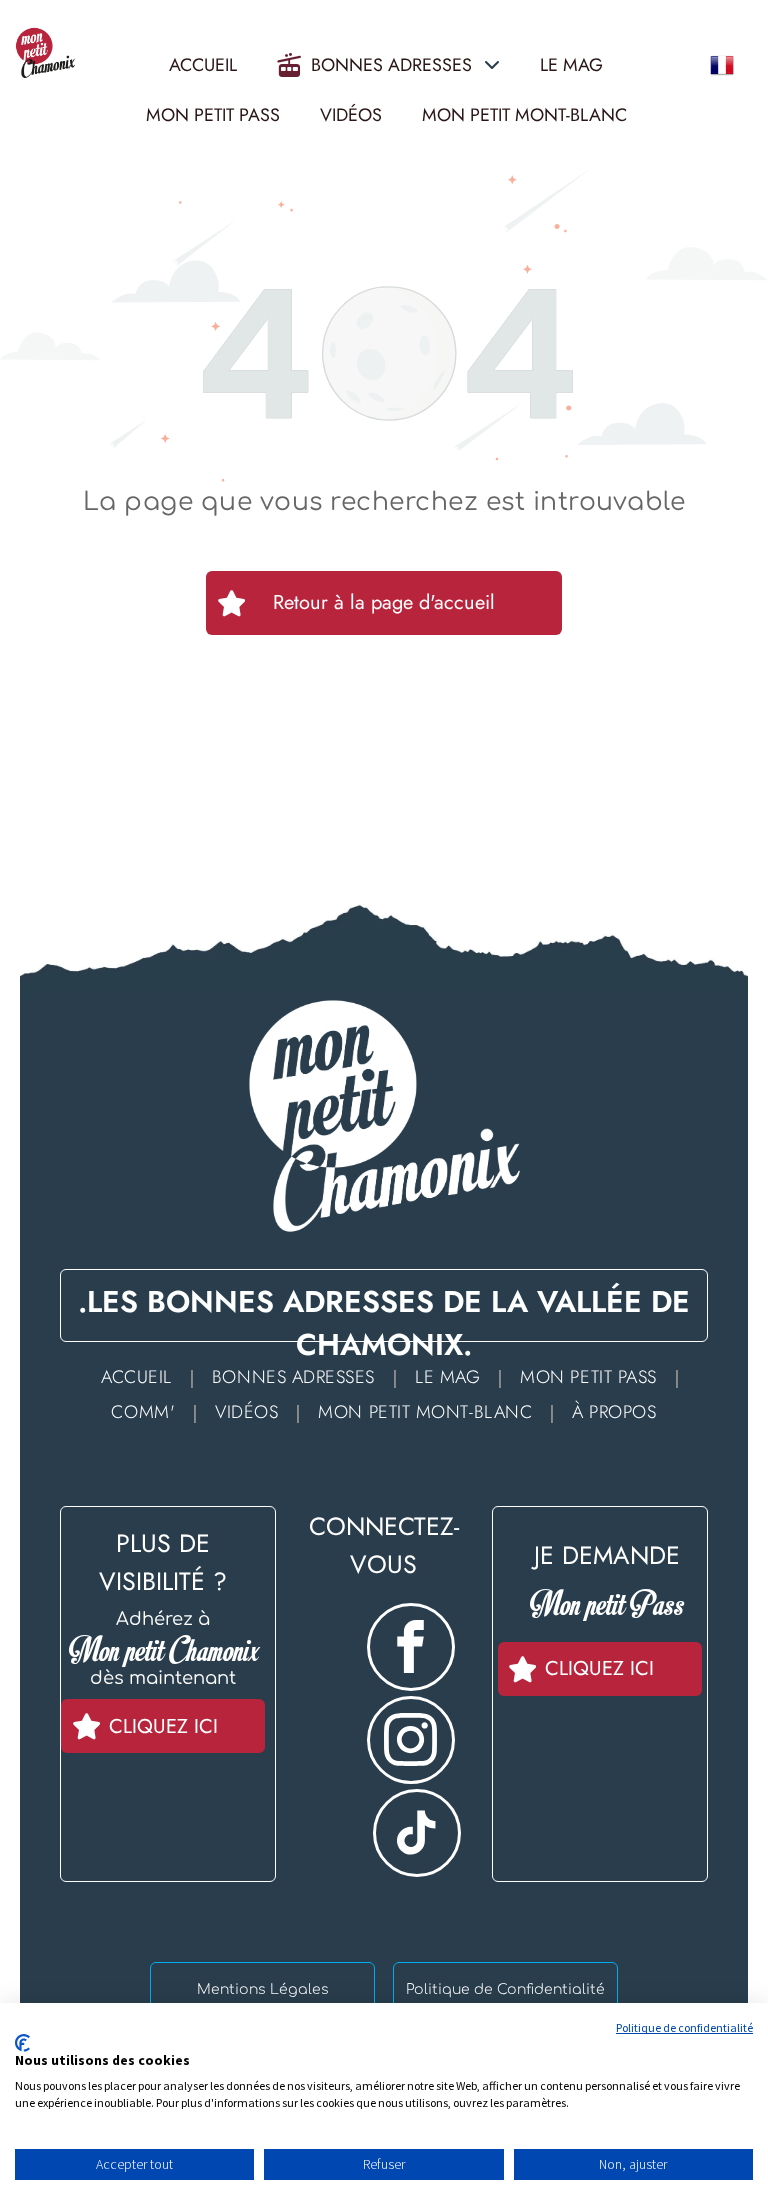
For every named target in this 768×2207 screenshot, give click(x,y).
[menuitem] (141, 1376)
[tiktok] (417, 1835)
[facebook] (411, 1649)
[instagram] (411, 1742)
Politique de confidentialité (684, 2027)
